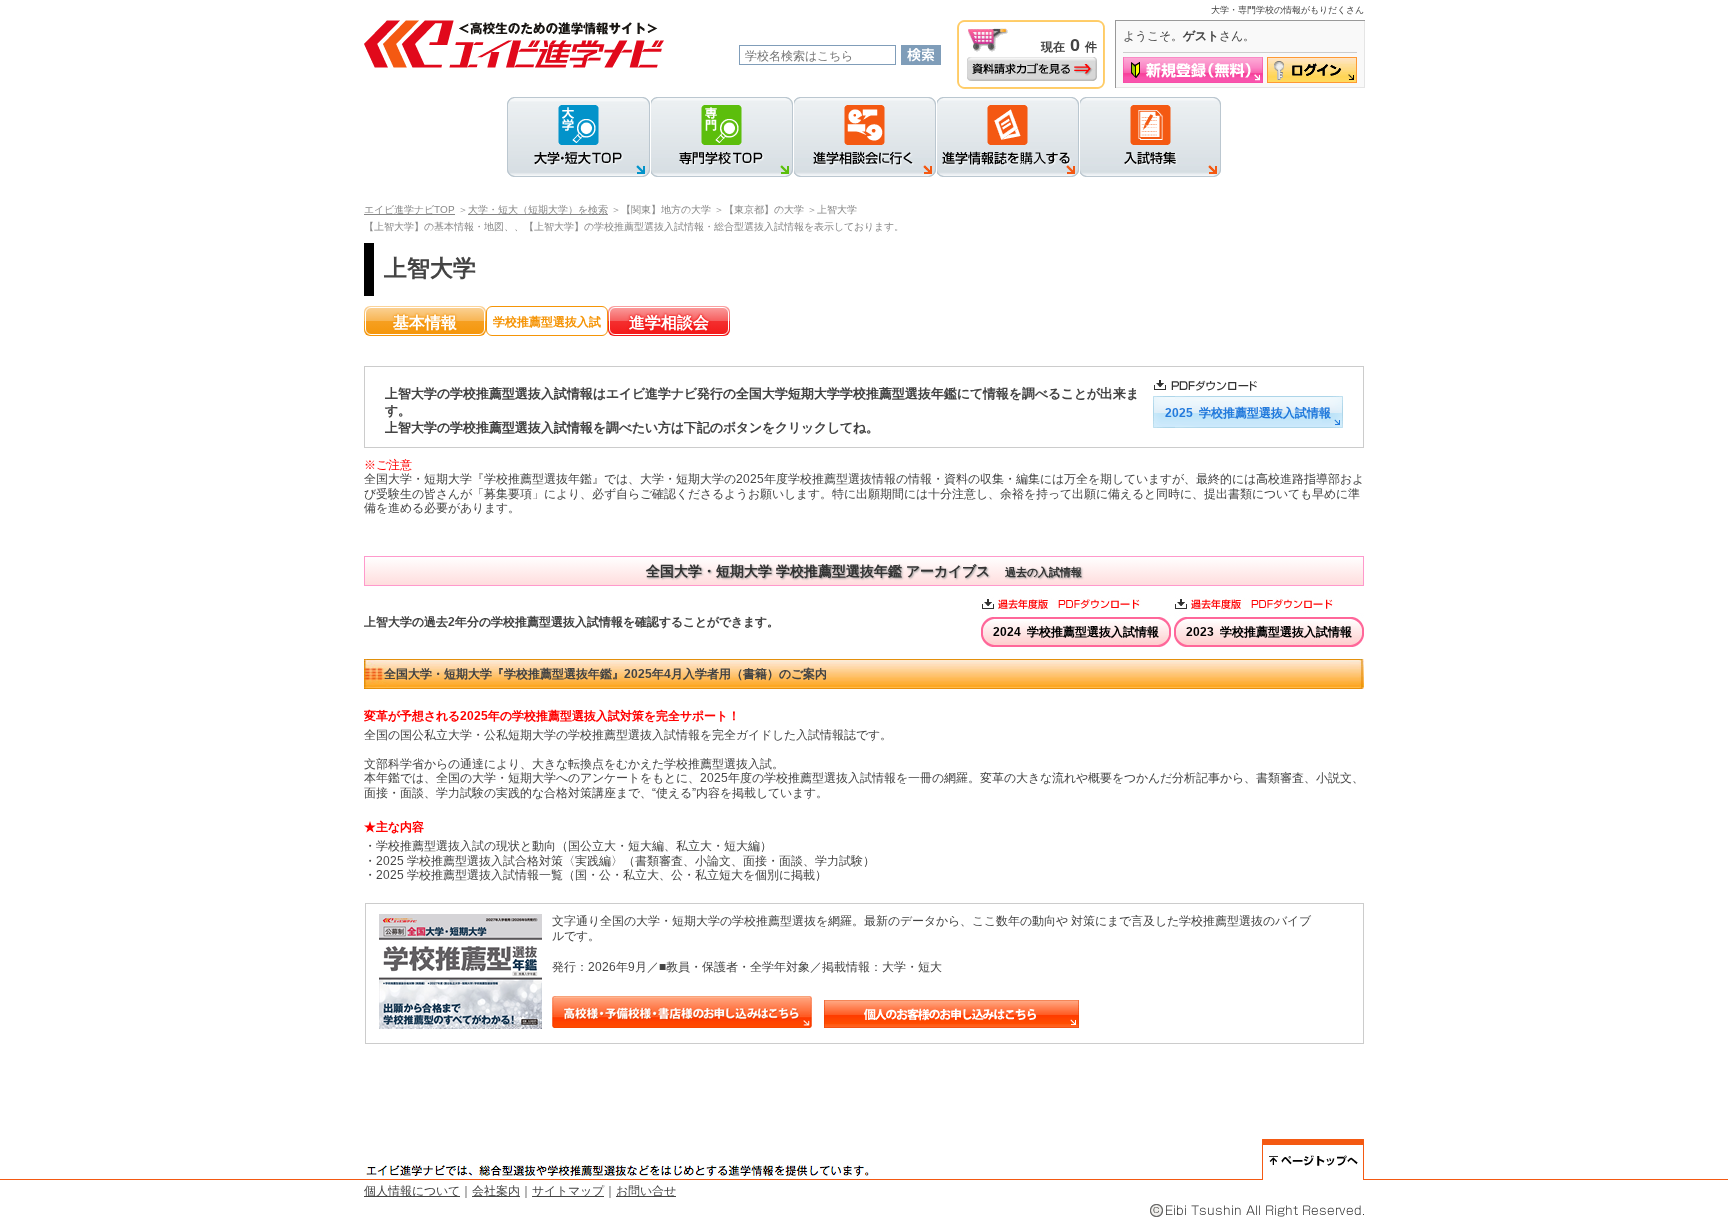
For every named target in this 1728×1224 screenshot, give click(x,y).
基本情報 (425, 322)
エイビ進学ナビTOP (409, 209)
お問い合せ (646, 1191)
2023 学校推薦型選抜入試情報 (1269, 632)
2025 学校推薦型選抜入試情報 (1248, 413)
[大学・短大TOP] (578, 137)
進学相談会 (669, 322)
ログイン (1312, 70)
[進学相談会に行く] (864, 137)
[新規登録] (1193, 70)
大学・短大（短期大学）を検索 (538, 209)
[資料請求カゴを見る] (1032, 69)
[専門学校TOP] (721, 137)
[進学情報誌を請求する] (1007, 137)
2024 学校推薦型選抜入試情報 (1076, 632)
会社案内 (496, 1191)
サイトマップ (568, 1191)
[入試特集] (1150, 137)
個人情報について (412, 1191)
